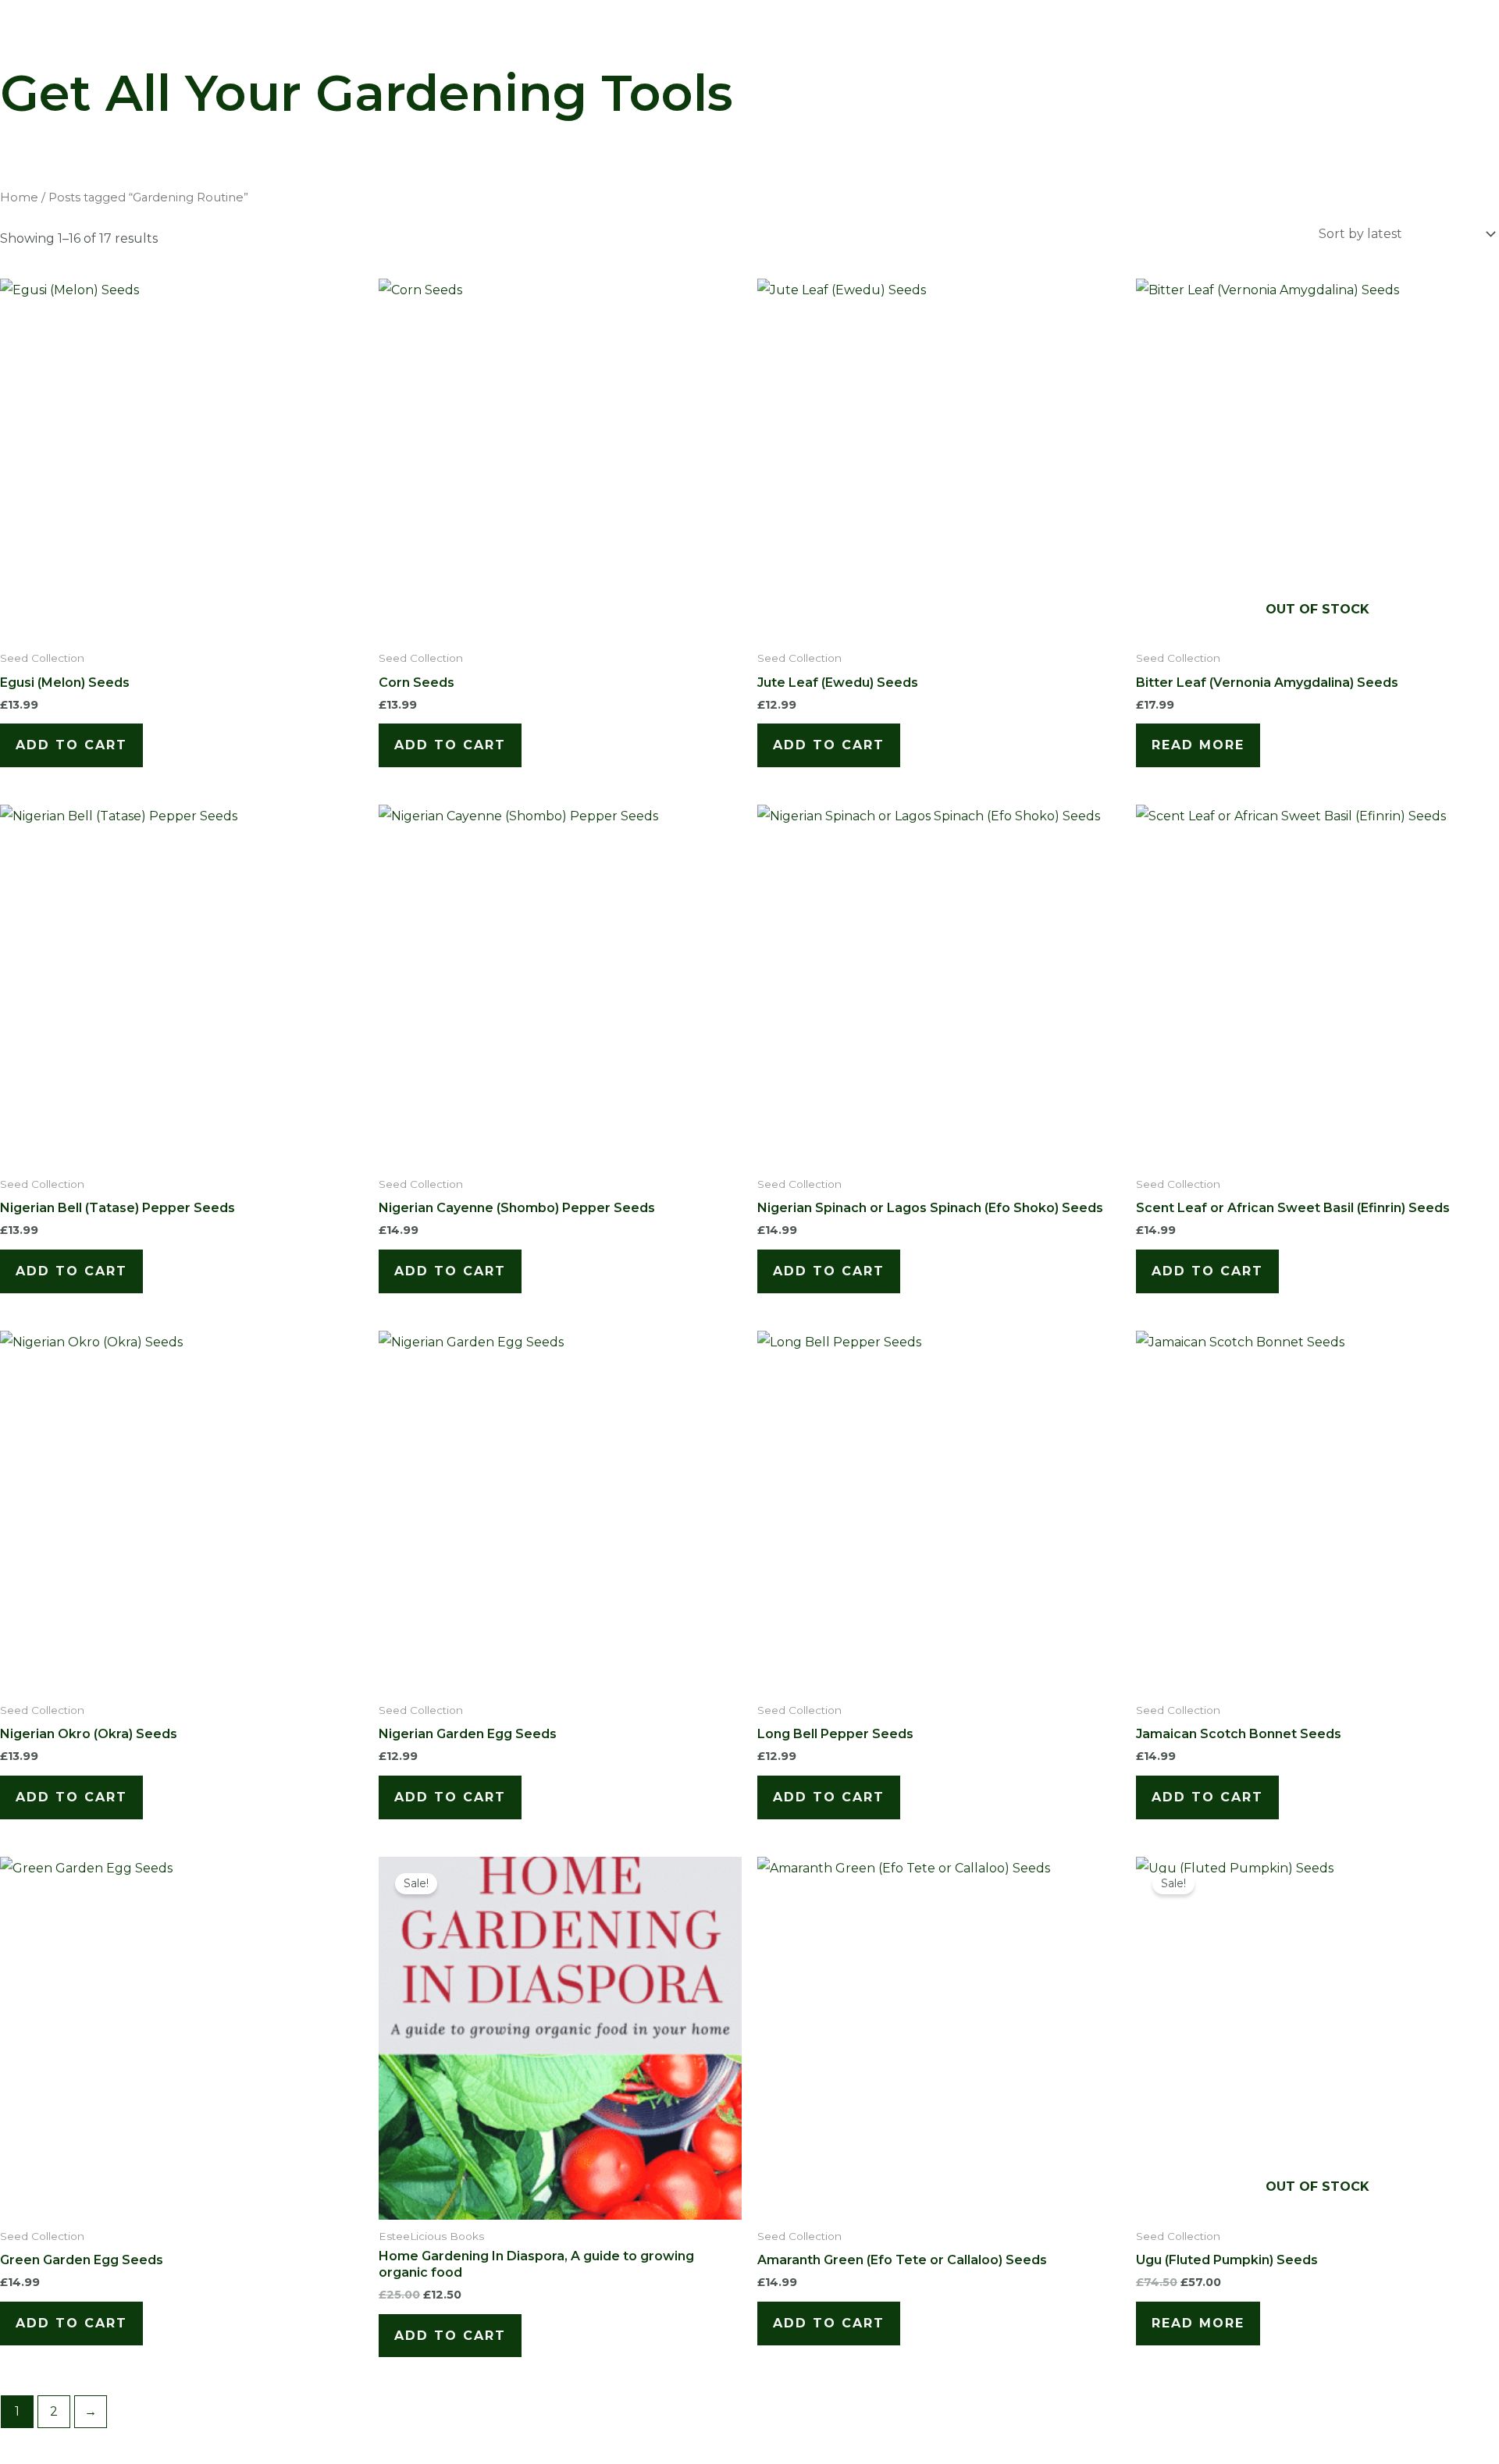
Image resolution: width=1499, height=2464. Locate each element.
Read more (1198, 745)
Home (19, 197)
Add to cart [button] (71, 745)
